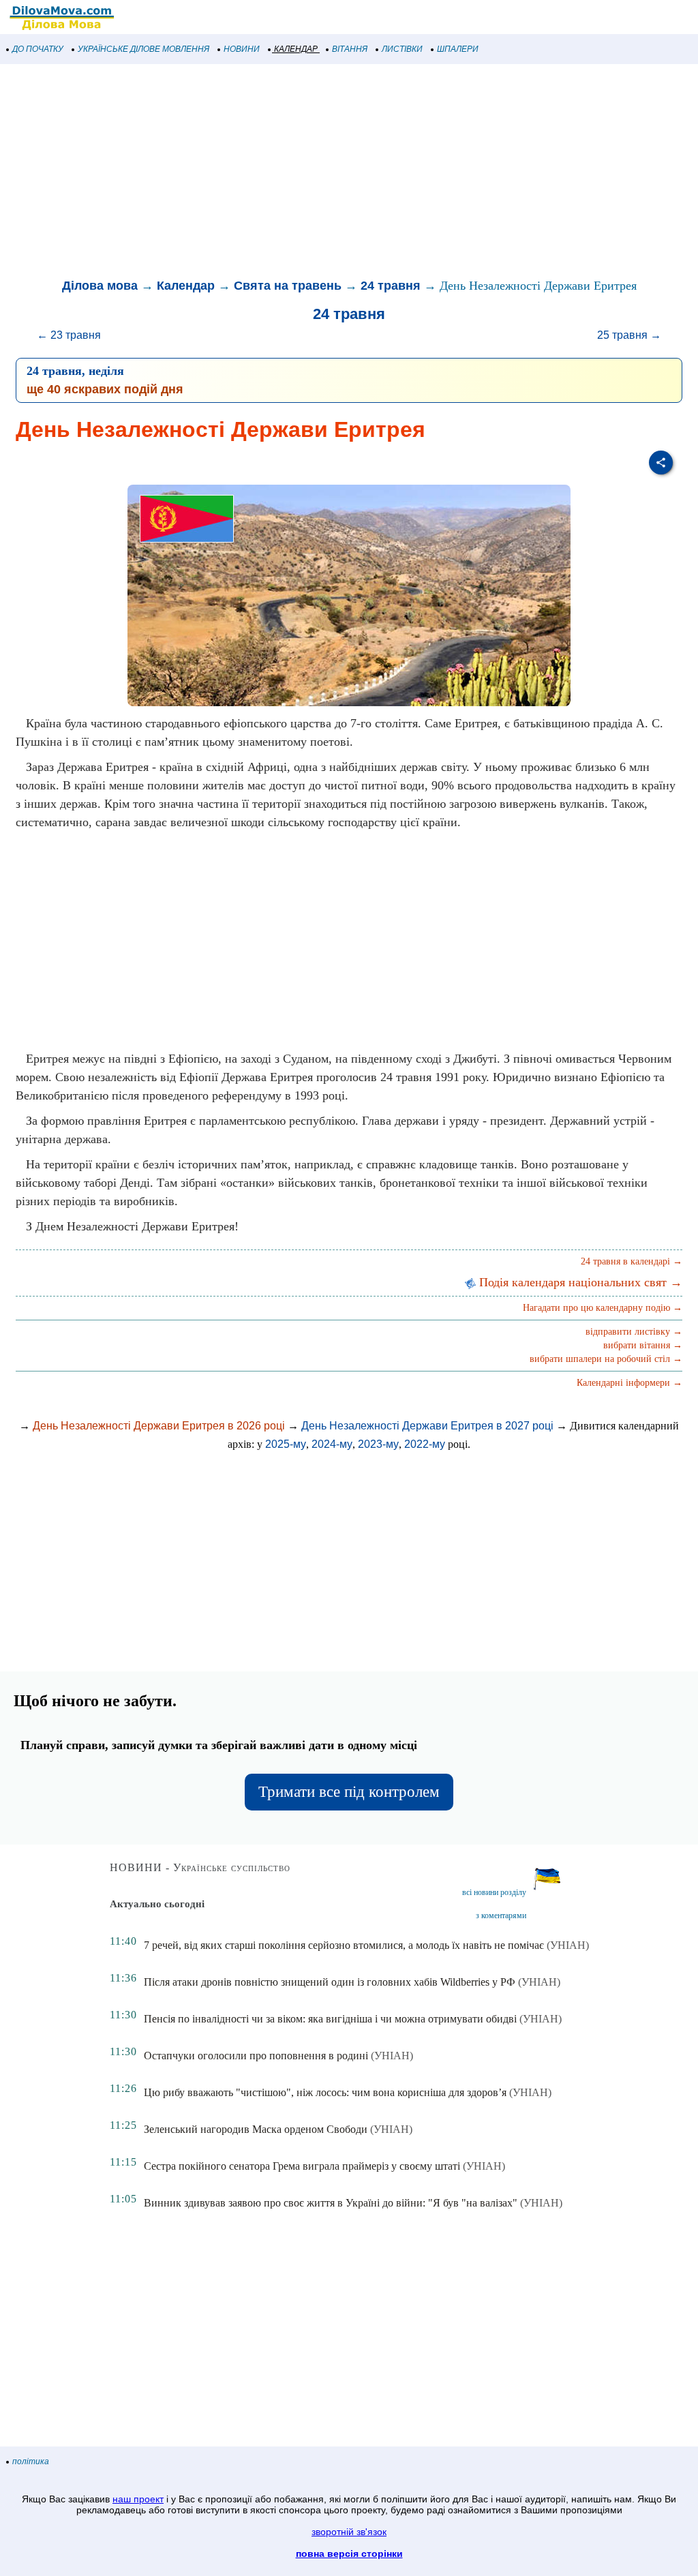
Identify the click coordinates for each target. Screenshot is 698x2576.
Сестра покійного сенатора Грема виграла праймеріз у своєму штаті (302, 2166)
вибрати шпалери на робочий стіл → (606, 1359)
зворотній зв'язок (349, 2532)
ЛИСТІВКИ (402, 49)
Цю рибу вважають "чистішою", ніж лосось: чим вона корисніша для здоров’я (325, 2092)
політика (31, 2461)
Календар (186, 286)
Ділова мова (100, 286)
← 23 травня (69, 335)
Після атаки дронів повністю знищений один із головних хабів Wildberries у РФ (330, 1982)
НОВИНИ (242, 49)
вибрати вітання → (643, 1345)
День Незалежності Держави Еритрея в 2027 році (427, 1426)
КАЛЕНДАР (296, 49)
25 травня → (629, 335)
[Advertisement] (349, 173)
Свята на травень (288, 286)
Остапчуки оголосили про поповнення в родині (256, 2056)
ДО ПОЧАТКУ (38, 49)
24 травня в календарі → (632, 1261)
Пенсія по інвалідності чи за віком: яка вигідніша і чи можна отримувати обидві (330, 2019)
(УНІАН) (568, 1945)
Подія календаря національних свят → (579, 1282)
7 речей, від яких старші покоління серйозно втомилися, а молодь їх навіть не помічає (344, 1945)
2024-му (332, 1444)
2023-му (378, 1444)
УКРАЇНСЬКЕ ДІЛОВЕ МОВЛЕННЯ (143, 49)
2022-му (425, 1444)
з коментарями (501, 1915)
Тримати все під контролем (349, 1792)
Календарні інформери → (629, 1383)
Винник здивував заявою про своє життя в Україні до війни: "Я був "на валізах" (331, 2203)
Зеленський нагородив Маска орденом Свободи (256, 2129)
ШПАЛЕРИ (458, 49)
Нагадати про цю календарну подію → (603, 1308)
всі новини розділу (494, 1892)
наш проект (138, 2499)
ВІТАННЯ (350, 49)
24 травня (391, 286)
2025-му (286, 1444)
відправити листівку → (634, 1332)
